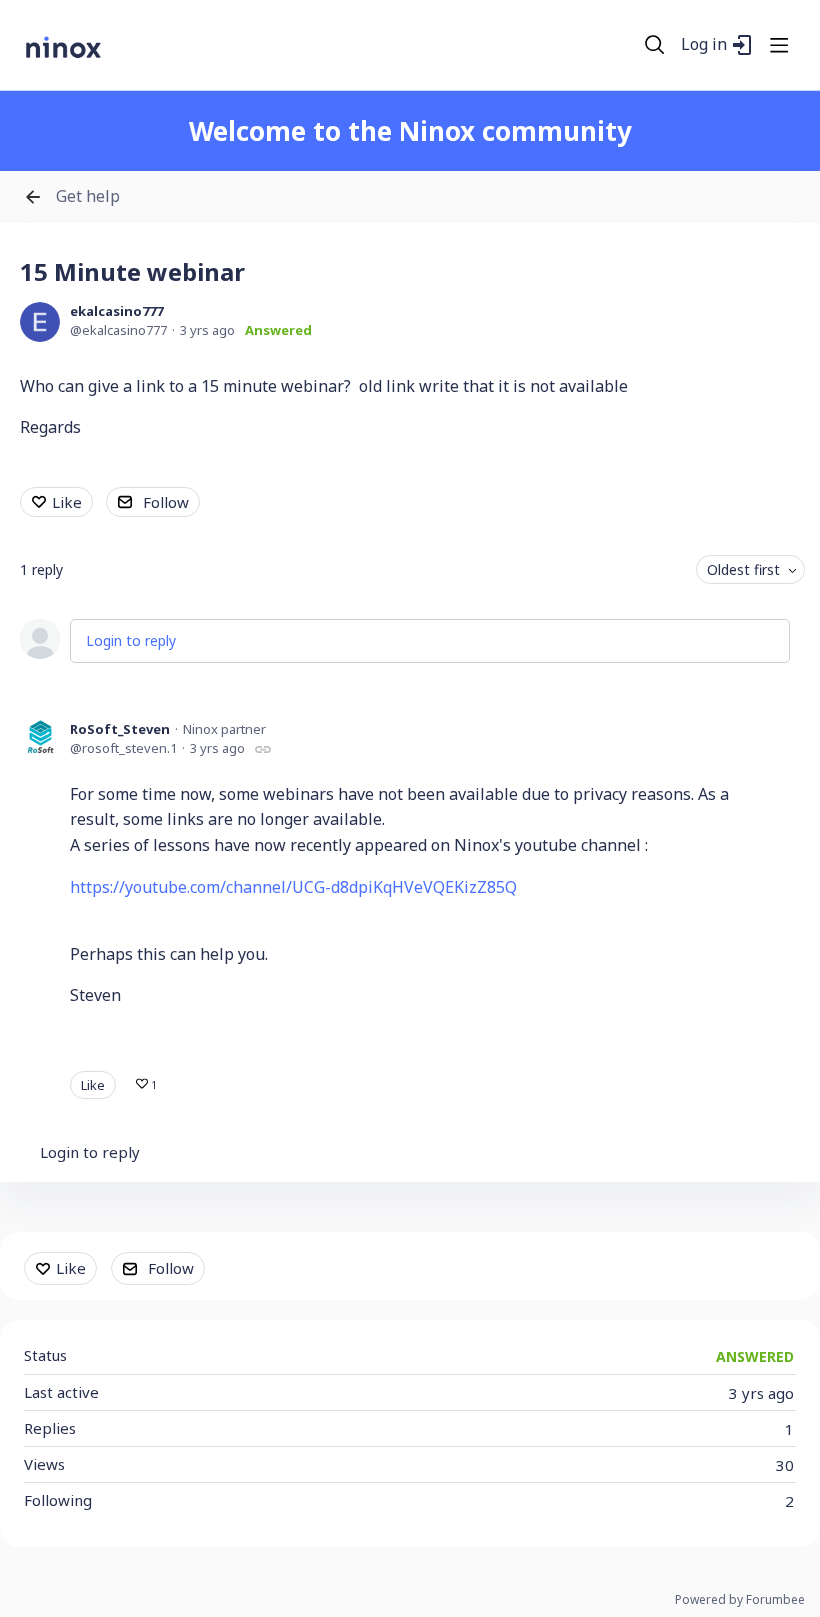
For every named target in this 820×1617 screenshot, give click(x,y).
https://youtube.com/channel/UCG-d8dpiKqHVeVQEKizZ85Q (293, 887)
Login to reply (131, 640)
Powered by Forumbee (740, 1600)
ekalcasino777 (116, 311)
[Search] (655, 45)
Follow (166, 502)
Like (67, 502)
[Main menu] (779, 45)
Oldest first (743, 569)
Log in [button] (704, 45)
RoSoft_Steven (120, 729)
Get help (88, 197)
